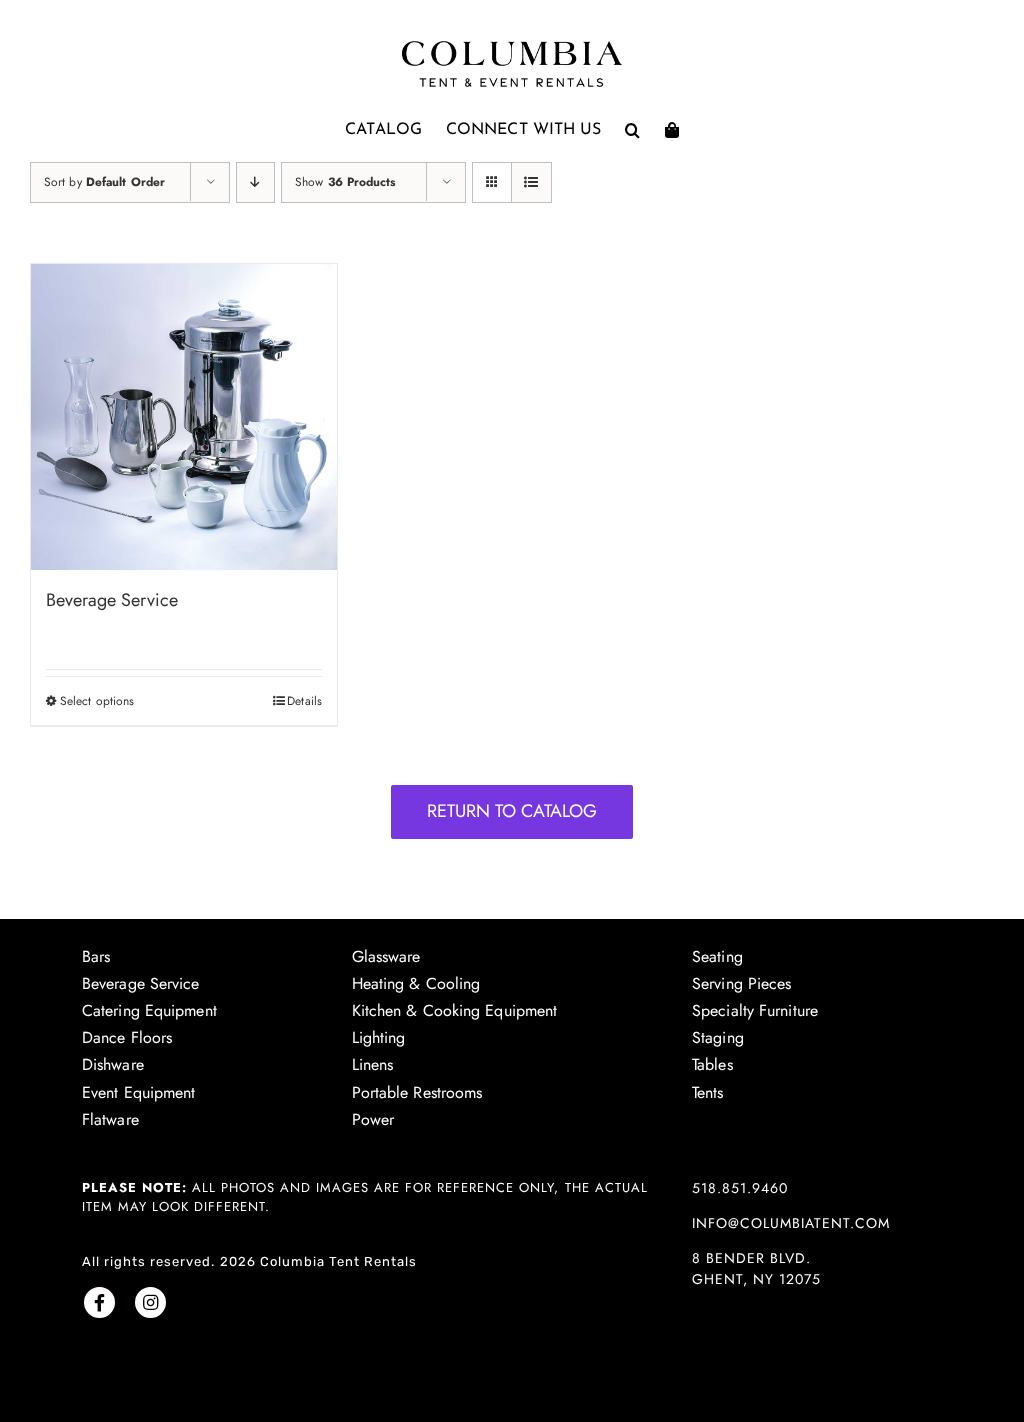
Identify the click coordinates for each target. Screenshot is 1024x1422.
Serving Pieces (741, 983)
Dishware (113, 1064)
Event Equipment (139, 1092)
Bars (96, 956)
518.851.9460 (740, 1188)
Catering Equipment (149, 1010)
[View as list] (531, 182)
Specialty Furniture (755, 1010)
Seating (717, 956)
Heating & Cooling (416, 983)
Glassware (386, 956)
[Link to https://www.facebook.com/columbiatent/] (99, 1302)
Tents (708, 1092)
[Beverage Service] (184, 417)
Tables (712, 1064)
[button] (632, 130)
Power (373, 1119)
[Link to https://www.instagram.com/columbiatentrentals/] (150, 1302)
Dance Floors (127, 1037)
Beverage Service (112, 600)
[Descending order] (255, 182)
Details (304, 701)
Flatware (110, 1119)
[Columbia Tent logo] (512, 46)
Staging (718, 1037)
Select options (97, 701)
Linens (373, 1064)
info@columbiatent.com (791, 1223)
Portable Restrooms (417, 1092)
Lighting (379, 1037)
